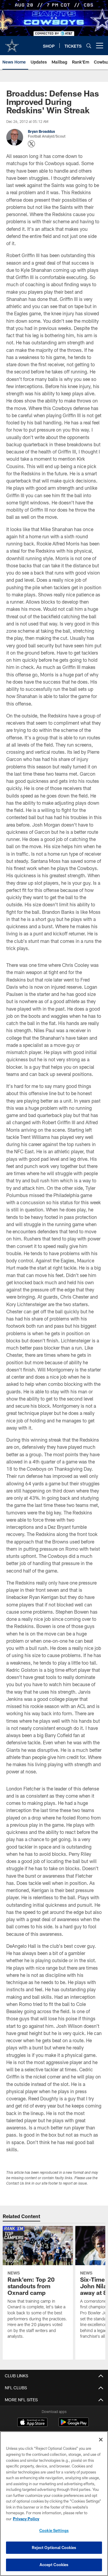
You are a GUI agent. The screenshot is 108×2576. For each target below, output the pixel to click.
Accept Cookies (54, 2565)
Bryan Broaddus (41, 131)
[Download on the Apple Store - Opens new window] (32, 2423)
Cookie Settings (54, 2530)
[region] (54, 2504)
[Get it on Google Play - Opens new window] (74, 2425)
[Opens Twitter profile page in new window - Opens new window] (31, 144)
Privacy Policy (26, 2519)
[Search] (89, 46)
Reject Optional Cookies (54, 2548)
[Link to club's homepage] (12, 43)
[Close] (101, 2440)
